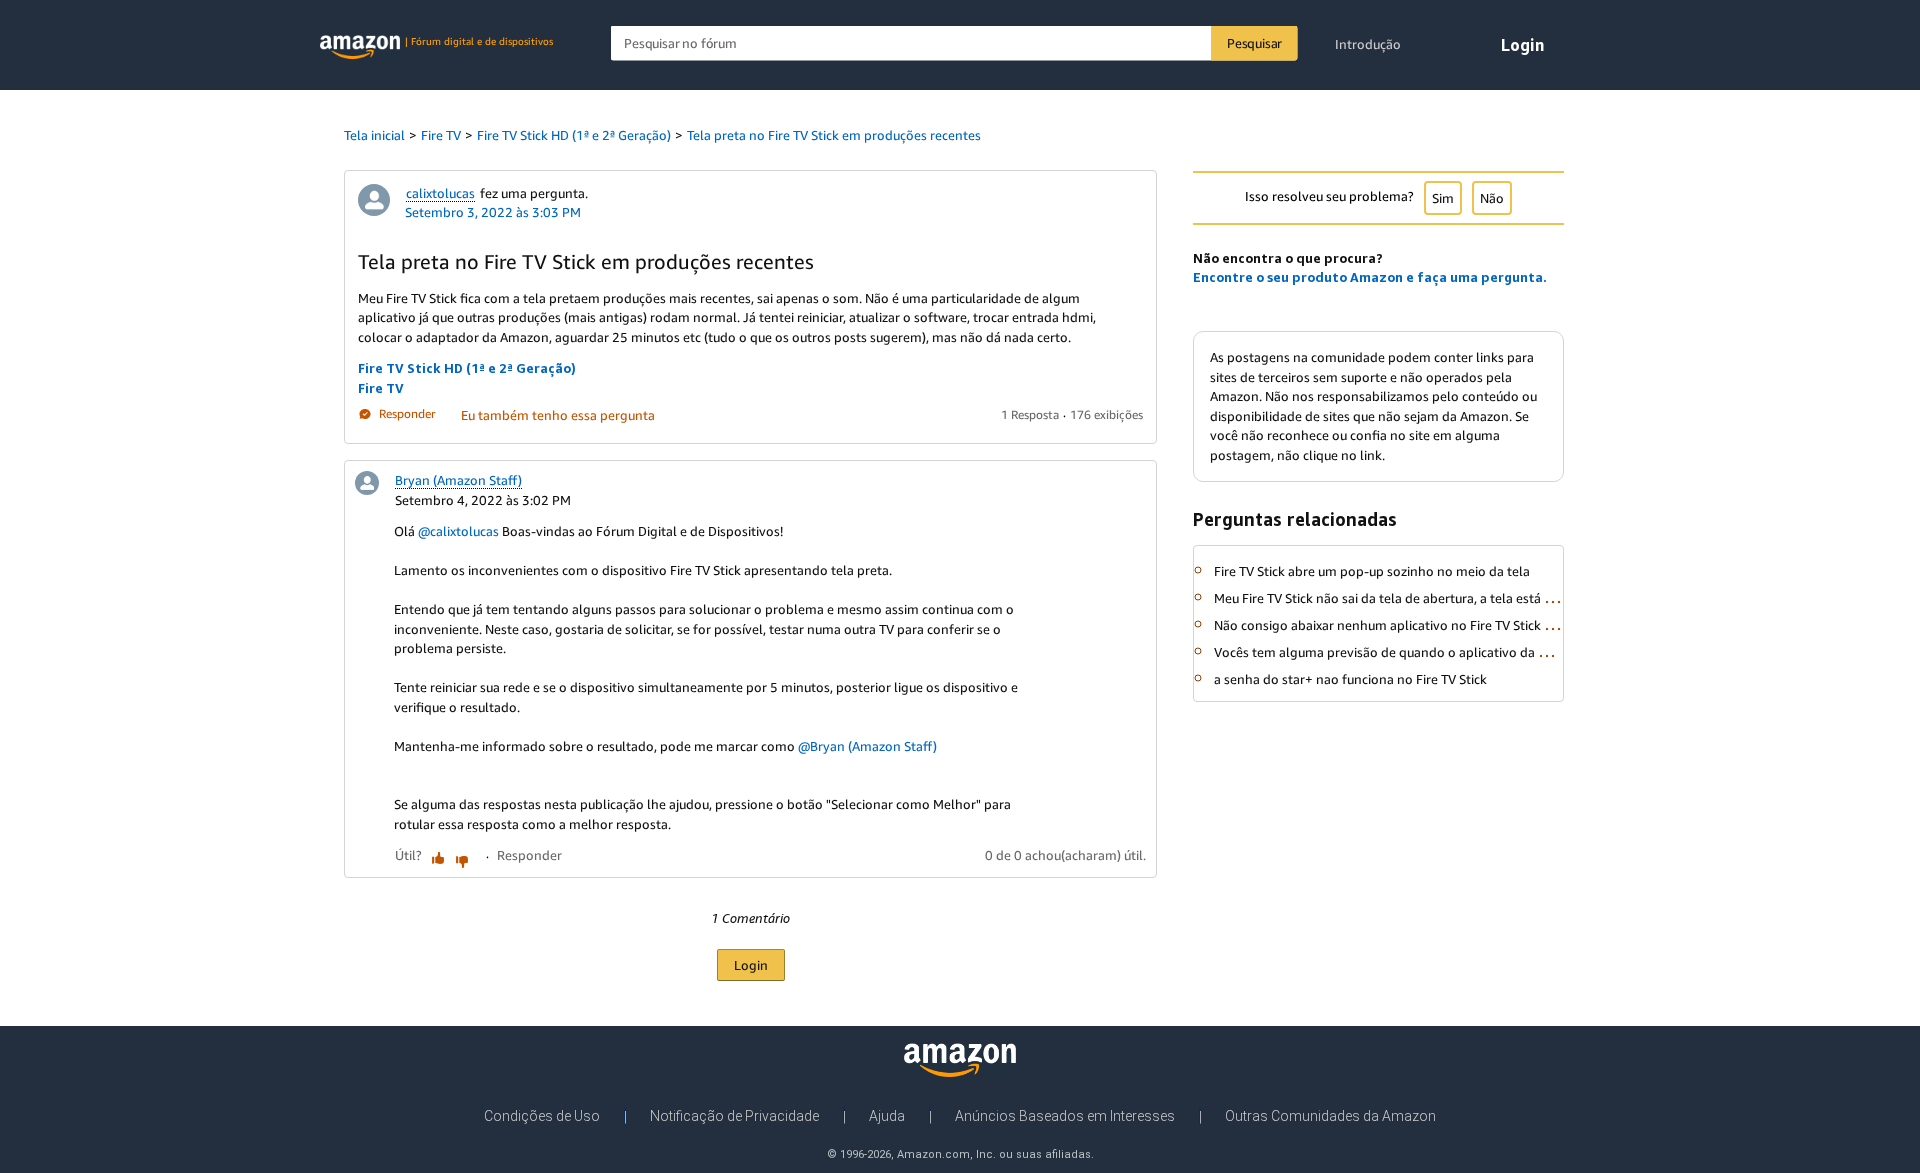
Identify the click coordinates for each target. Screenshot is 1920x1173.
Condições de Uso (542, 1116)
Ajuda (887, 1116)
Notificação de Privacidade (734, 1116)
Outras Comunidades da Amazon (1330, 1116)
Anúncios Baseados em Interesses (1065, 1116)
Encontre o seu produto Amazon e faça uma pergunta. (1370, 277)
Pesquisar (1254, 43)
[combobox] (954, 43)
